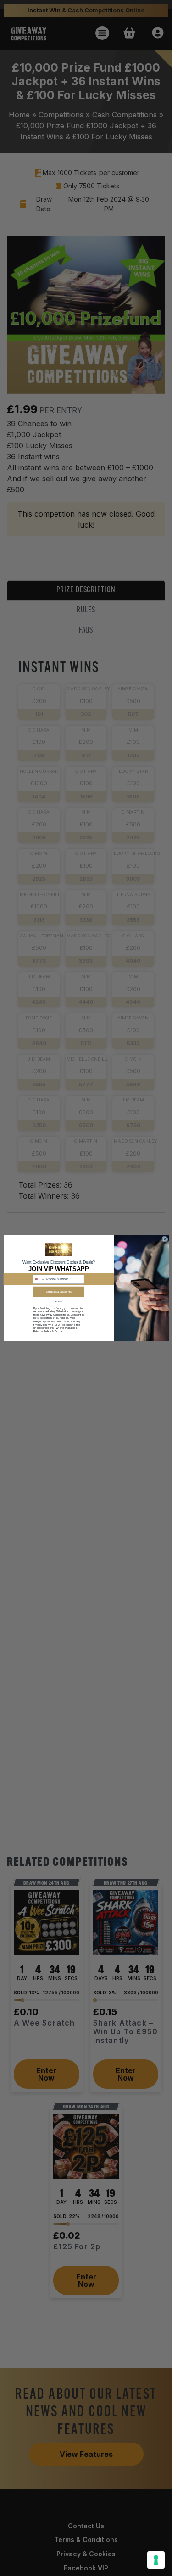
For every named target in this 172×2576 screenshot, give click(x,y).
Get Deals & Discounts (59, 1292)
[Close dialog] (165, 1239)
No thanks (59, 1302)
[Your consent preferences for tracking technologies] (156, 2560)
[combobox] (39, 1279)
